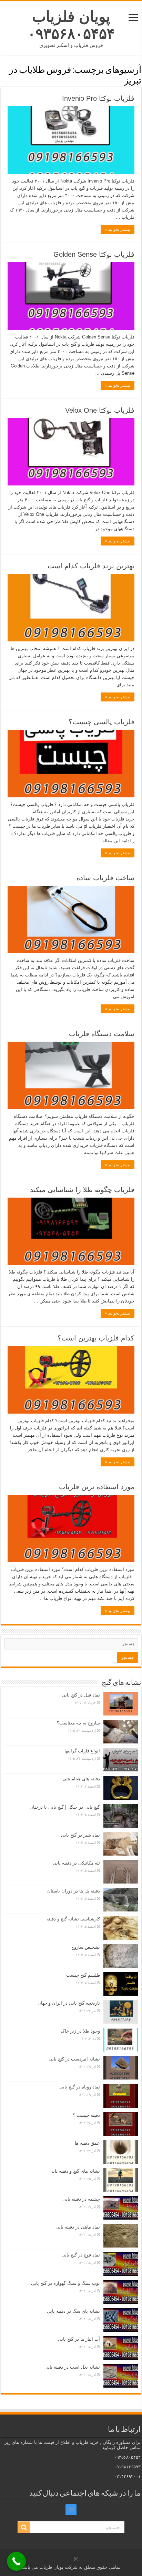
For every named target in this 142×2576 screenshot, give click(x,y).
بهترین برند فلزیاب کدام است (91, 566)
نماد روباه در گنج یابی (80, 2087)
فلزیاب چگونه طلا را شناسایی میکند (82, 1190)
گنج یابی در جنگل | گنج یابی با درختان (65, 1807)
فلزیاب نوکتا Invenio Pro (98, 98)
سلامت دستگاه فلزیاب (102, 1034)
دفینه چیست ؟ (86, 2115)
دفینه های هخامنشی (81, 1779)
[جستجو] (24, 2527)
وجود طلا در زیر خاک (80, 2031)
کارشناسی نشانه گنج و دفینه (73, 1919)
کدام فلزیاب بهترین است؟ (96, 1338)
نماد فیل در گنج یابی (81, 1695)
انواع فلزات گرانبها (82, 1751)
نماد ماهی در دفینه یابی (78, 2227)
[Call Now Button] (16, 2561)
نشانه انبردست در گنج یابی (74, 2059)
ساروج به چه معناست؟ (78, 1723)
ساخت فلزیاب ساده (105, 878)
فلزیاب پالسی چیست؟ (102, 722)
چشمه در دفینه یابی (81, 2199)
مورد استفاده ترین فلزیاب (97, 1487)
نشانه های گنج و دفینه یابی (75, 2171)
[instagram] (71, 2510)
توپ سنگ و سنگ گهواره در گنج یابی (65, 2283)
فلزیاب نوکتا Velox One (100, 410)
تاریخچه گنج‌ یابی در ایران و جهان (69, 2003)
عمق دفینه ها (87, 2143)
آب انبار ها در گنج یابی (79, 2339)
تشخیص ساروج (86, 1947)
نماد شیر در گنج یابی (80, 1835)
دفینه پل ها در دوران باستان (74, 1891)
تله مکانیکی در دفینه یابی (76, 1863)
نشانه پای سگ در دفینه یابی (73, 2311)
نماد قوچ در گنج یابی (81, 2255)
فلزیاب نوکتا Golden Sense (94, 254)
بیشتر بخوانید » (118, 229)
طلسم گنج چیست (83, 1975)
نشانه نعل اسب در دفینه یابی (72, 2367)
